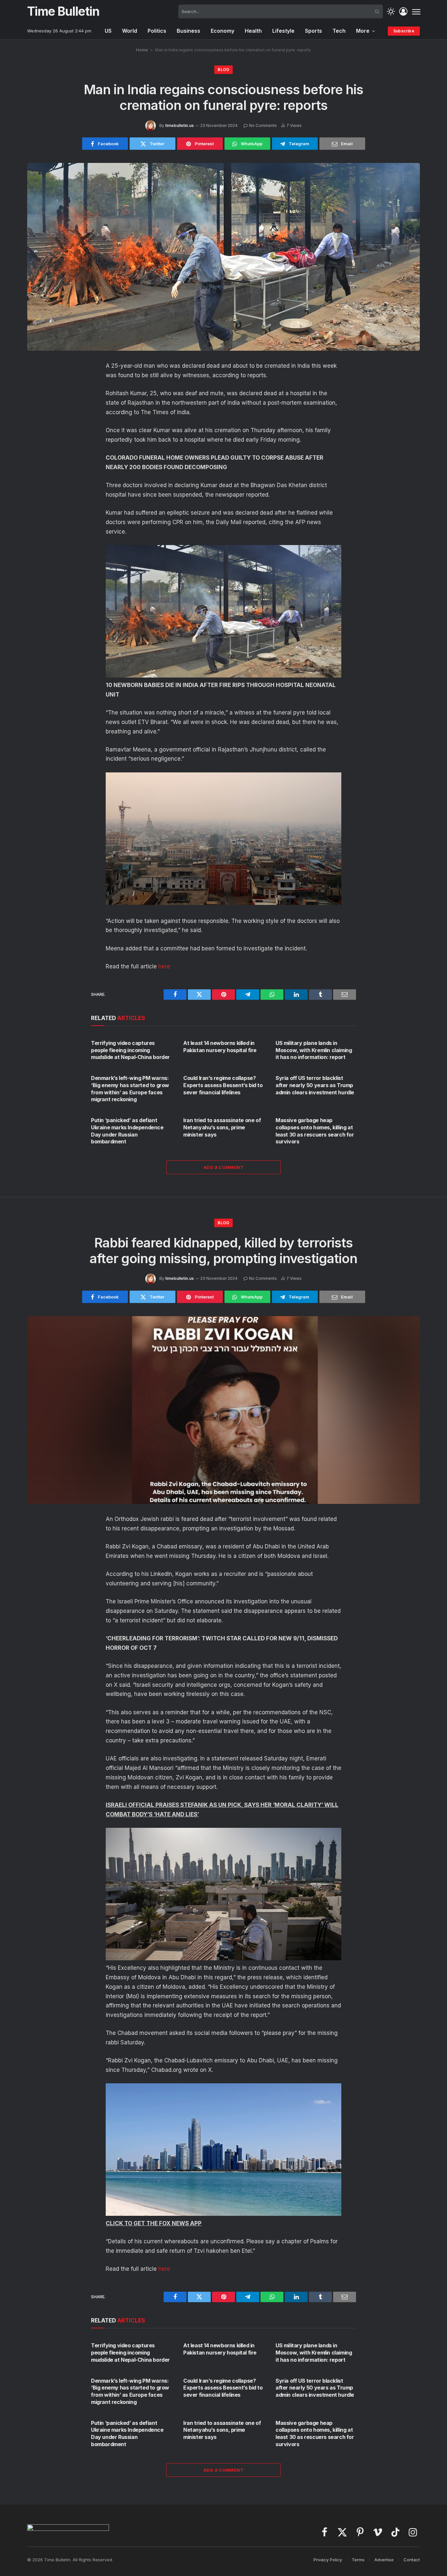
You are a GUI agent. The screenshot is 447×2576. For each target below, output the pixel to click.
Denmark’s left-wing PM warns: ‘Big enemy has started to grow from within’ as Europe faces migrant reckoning (130, 1089)
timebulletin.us (179, 125)
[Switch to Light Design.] (391, 12)
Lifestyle (283, 31)
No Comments (263, 125)
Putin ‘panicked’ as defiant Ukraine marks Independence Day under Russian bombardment (127, 1131)
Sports (313, 31)
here (164, 966)
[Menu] (416, 11)
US (108, 31)
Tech (339, 31)
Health (253, 31)
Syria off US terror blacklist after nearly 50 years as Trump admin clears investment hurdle (315, 1085)
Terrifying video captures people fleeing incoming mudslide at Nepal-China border (130, 1050)
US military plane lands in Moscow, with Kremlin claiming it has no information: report (314, 1050)
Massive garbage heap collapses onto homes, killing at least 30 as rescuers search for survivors (315, 1131)
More (363, 31)
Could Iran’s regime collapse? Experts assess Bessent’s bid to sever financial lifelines (223, 1085)
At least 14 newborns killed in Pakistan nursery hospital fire (220, 1047)
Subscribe (404, 31)
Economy (223, 31)
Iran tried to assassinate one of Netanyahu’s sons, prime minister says (222, 1127)
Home (142, 50)
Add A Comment (223, 1167)
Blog (223, 70)
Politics (157, 31)
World (130, 31)
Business (188, 31)
